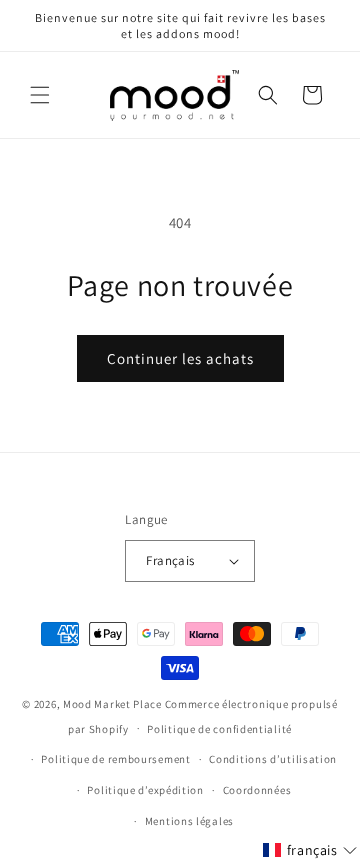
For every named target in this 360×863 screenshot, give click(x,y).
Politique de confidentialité (219, 729)
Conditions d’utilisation (273, 759)
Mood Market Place (112, 704)
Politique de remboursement (115, 759)
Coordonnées (257, 790)
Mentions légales (189, 821)
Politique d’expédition (145, 790)
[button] (40, 95)
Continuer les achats (180, 358)
